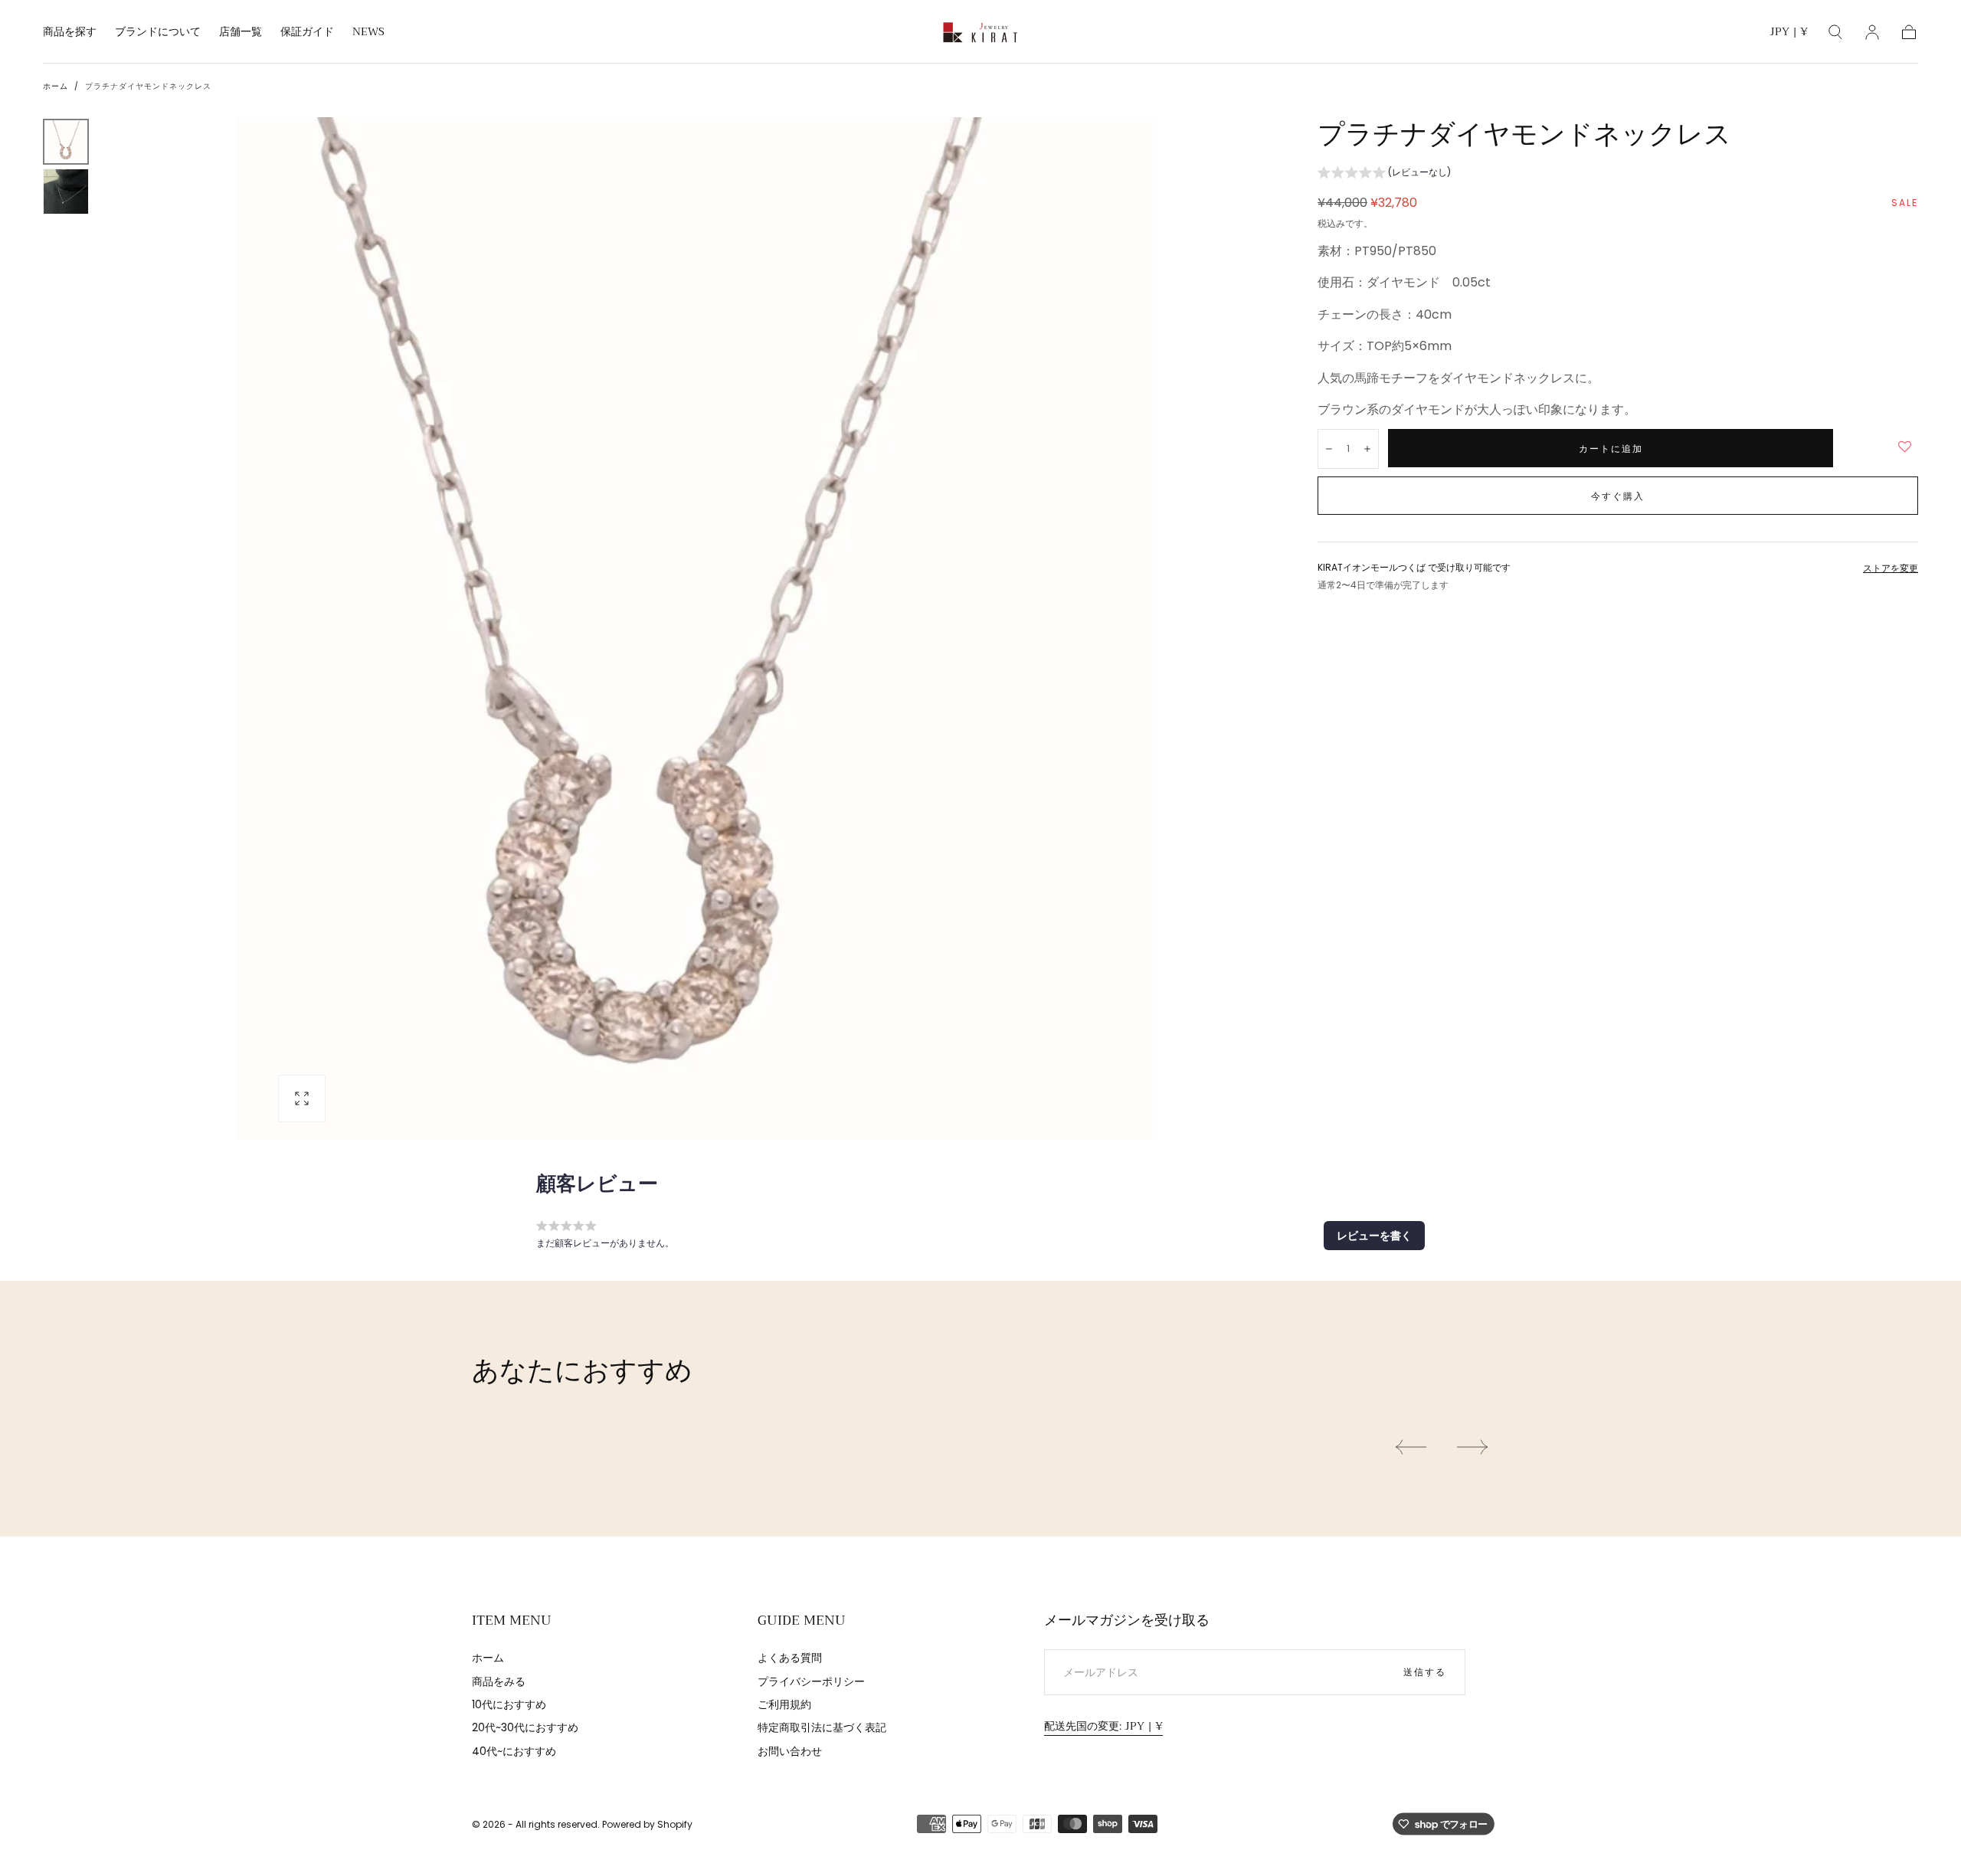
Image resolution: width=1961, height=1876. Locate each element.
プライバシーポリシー (811, 1681)
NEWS (368, 33)
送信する (1425, 1672)
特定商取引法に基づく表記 (822, 1727)
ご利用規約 (784, 1704)
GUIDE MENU (802, 1620)
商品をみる (499, 1681)
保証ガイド (307, 33)
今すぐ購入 (1618, 496)
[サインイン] (1872, 32)
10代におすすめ (509, 1704)
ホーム (56, 86)
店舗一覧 (241, 33)
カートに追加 (1611, 449)
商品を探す (70, 33)
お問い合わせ (790, 1751)
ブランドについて (158, 33)
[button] (1789, 34)
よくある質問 (790, 1658)
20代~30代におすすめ (525, 1727)
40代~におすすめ (514, 1751)
